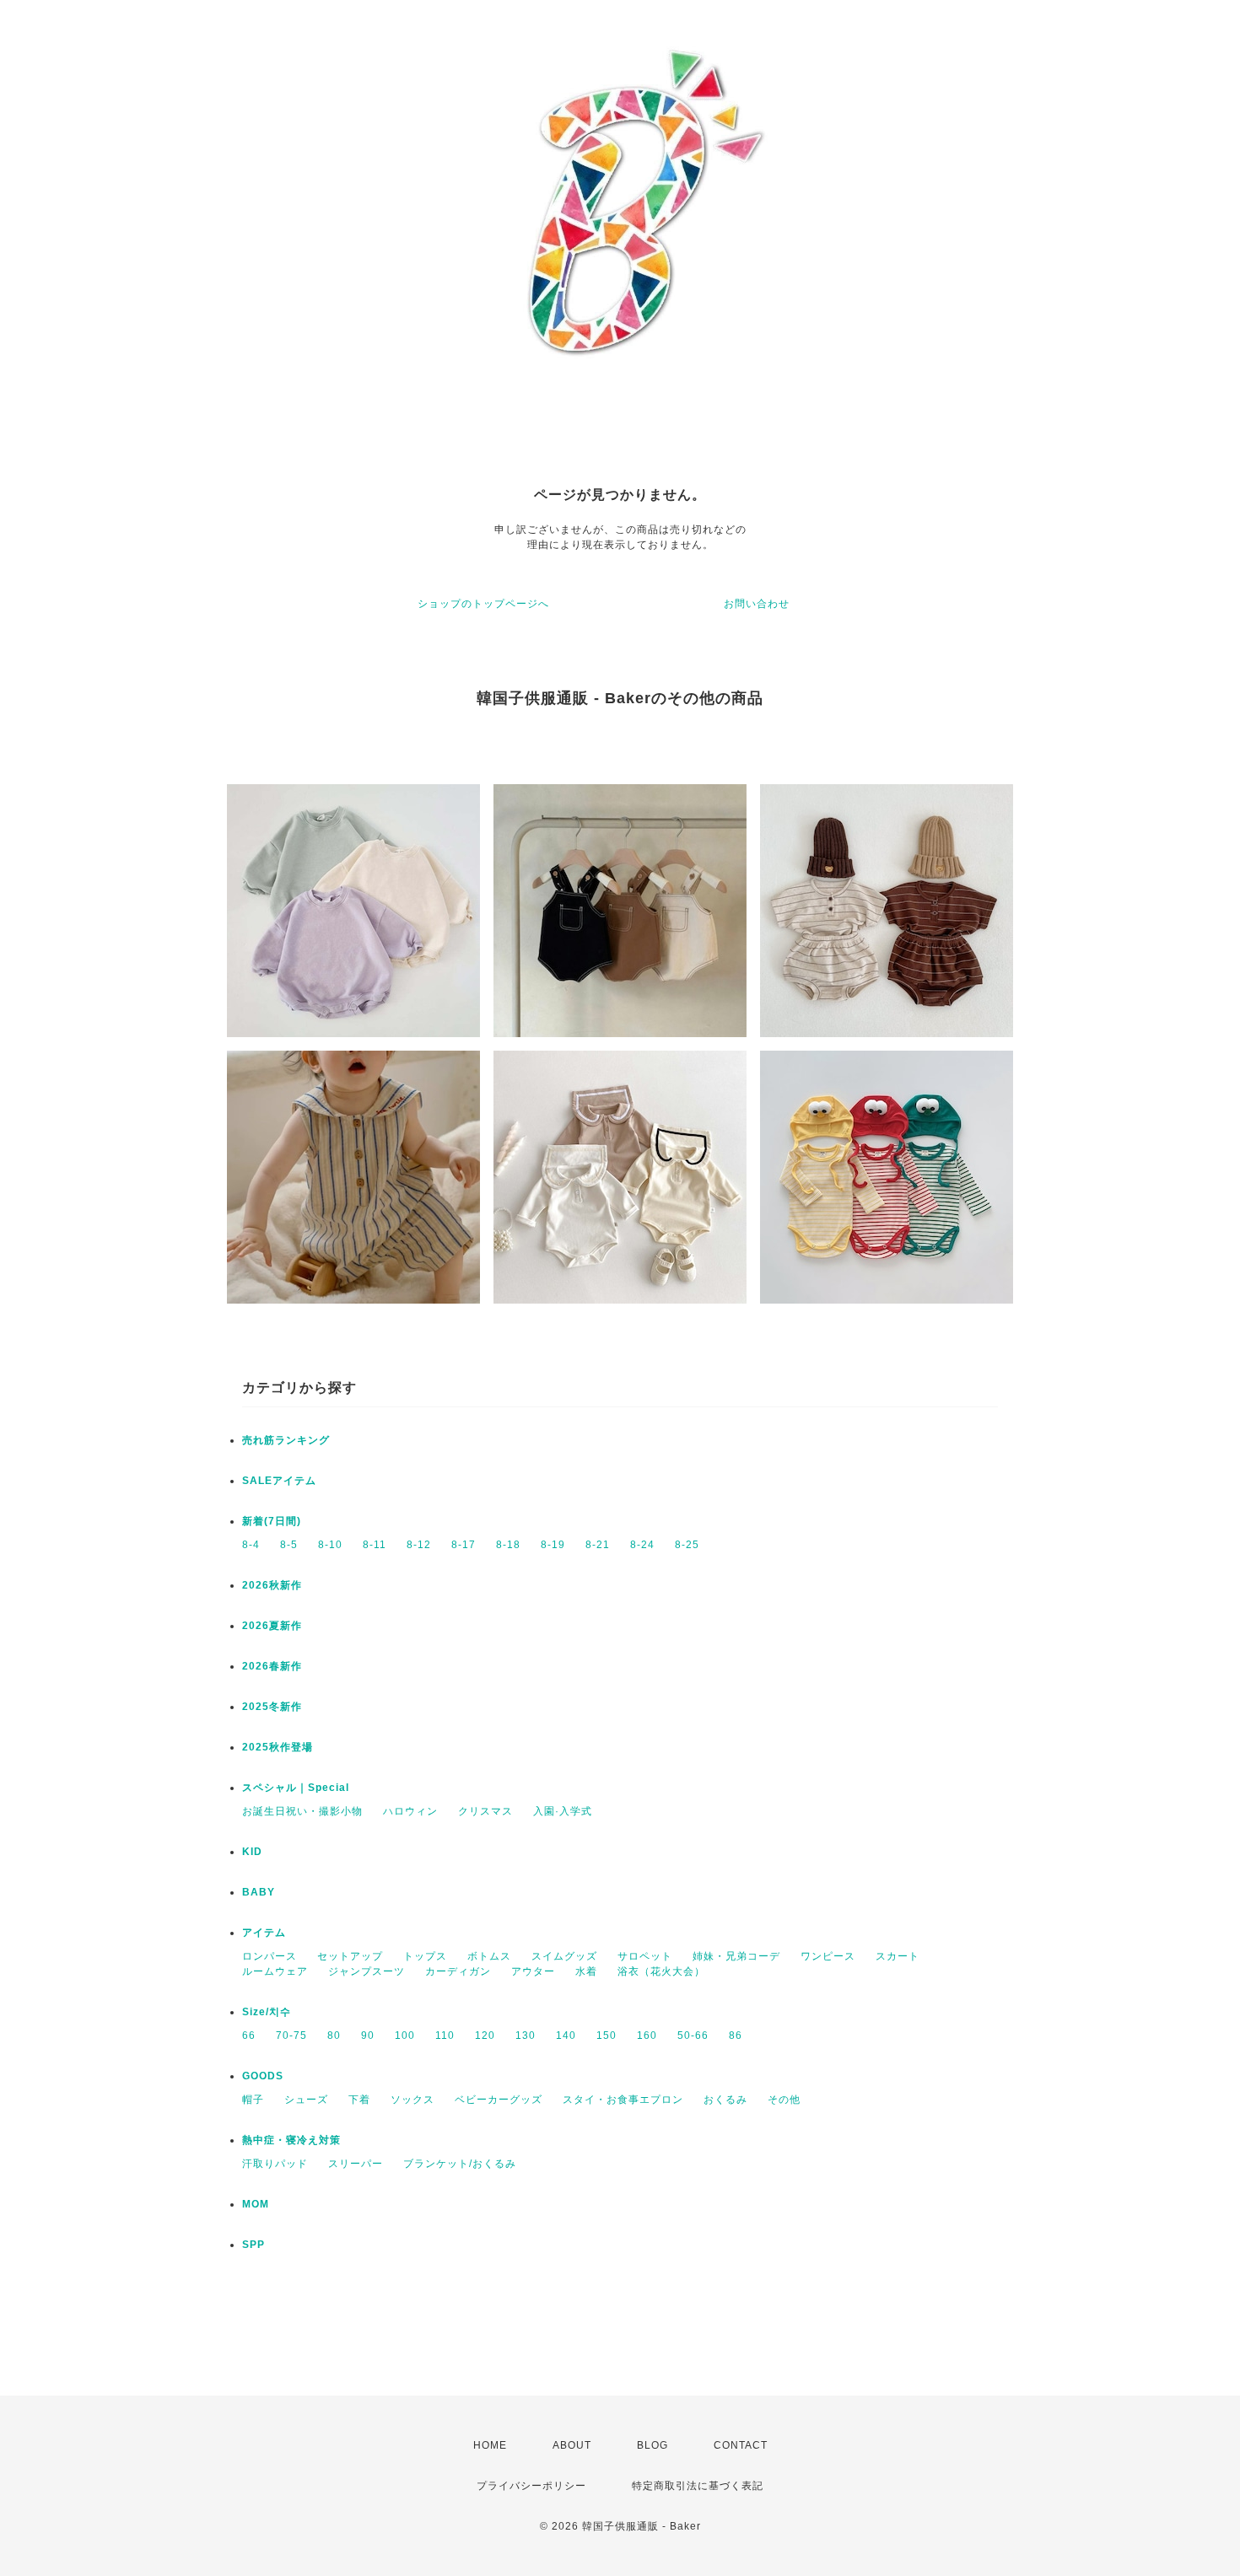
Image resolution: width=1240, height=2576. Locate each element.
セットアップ (350, 1956)
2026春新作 (272, 1666)
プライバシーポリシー (531, 2486)
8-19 (553, 1545)
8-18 (508, 1545)
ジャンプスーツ (367, 1971)
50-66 (693, 2036)
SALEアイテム (279, 1481)
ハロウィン (410, 1811)
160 (647, 2036)
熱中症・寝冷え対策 (291, 2140)
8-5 (289, 1545)
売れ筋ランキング (286, 1440)
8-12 (419, 1545)
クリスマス (485, 1811)
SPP (253, 2245)
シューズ (306, 2100)
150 (607, 2036)
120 (485, 2036)
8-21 (598, 1545)
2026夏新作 (272, 1626)
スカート (898, 1956)
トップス (425, 1956)
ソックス (412, 2100)
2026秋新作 (272, 1585)
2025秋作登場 (278, 1747)
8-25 (687, 1545)
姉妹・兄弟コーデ (736, 1956)
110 (445, 2036)
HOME (490, 2445)
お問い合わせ (757, 604)
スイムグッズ (564, 1956)
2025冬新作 (272, 1707)
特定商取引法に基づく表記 (698, 2486)
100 (405, 2036)
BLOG (652, 2445)
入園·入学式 (563, 1811)
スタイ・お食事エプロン (623, 2100)
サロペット (645, 1956)
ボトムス (489, 1956)
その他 (784, 2100)
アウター (533, 1971)
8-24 (642, 1545)
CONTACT (741, 2445)
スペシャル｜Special (296, 1788)
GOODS (263, 2076)
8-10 (330, 1545)
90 (368, 2036)
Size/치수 (267, 2012)
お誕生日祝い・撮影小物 (302, 1811)
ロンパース (270, 1956)
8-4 (251, 1545)
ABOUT (572, 2445)
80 (334, 2036)
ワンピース (828, 1956)
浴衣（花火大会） (661, 1971)
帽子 (253, 2100)
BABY (259, 1892)
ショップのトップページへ (483, 604)
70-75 (291, 2036)
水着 (586, 1971)
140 (566, 2036)
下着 (359, 2100)
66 (249, 2036)
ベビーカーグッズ (499, 2100)
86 (736, 2036)
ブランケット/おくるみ (460, 2164)
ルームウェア (275, 1971)
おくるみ (725, 2100)
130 (526, 2036)
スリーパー (356, 2164)
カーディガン (458, 1971)
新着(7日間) (272, 1521)
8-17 (464, 1545)
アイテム (264, 1933)
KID (252, 1852)
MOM (256, 2204)
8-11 (375, 1545)
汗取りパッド (275, 2164)
